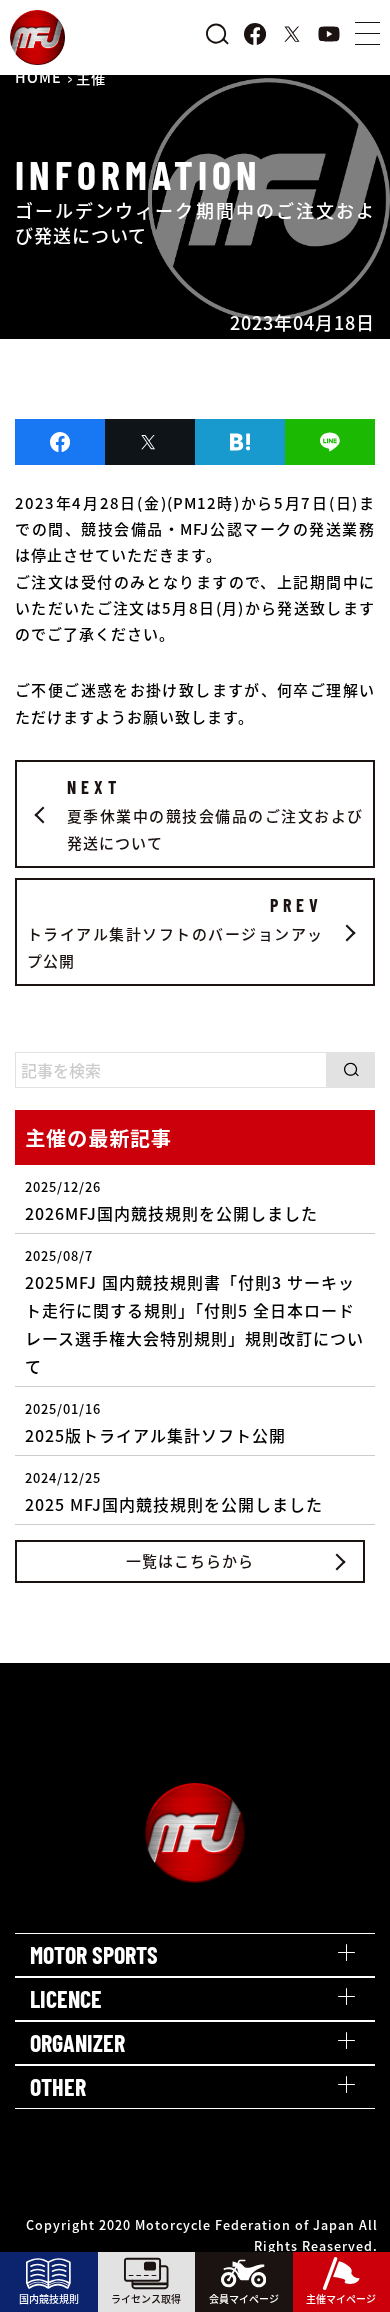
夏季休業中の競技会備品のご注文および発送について (215, 814)
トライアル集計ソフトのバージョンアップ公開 (175, 932)
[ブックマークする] (240, 442)
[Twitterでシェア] (150, 442)
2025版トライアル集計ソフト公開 (155, 1423)
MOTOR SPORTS (94, 1954)
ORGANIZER (77, 2042)
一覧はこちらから (190, 1560)
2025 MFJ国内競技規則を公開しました (174, 1492)
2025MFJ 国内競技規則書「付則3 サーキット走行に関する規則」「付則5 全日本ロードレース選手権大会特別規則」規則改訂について (194, 1312)
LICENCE (66, 1998)
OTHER (58, 2086)
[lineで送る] (330, 442)
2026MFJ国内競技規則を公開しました (171, 1201)
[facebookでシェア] (60, 442)
